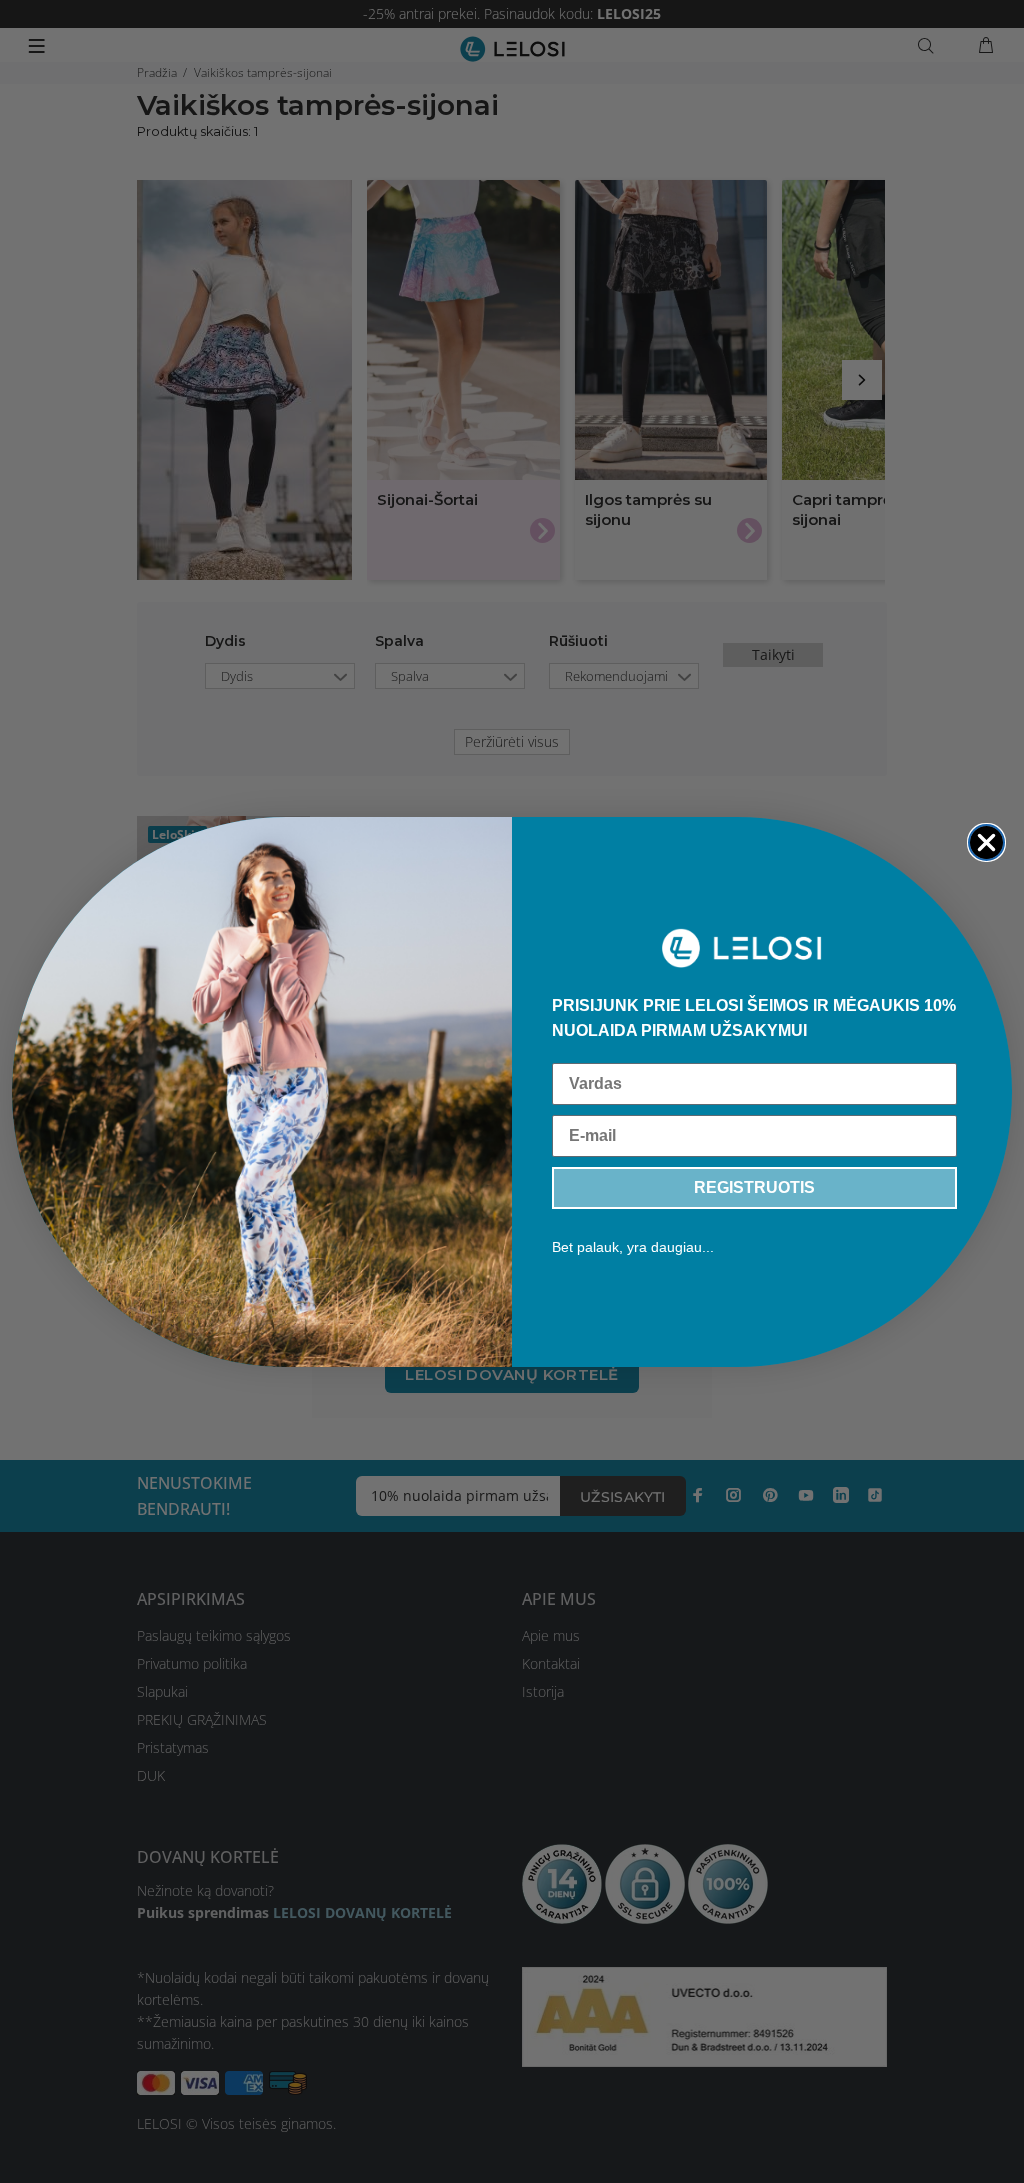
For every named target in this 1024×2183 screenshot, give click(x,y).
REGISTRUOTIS (754, 1187)
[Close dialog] (986, 842)
